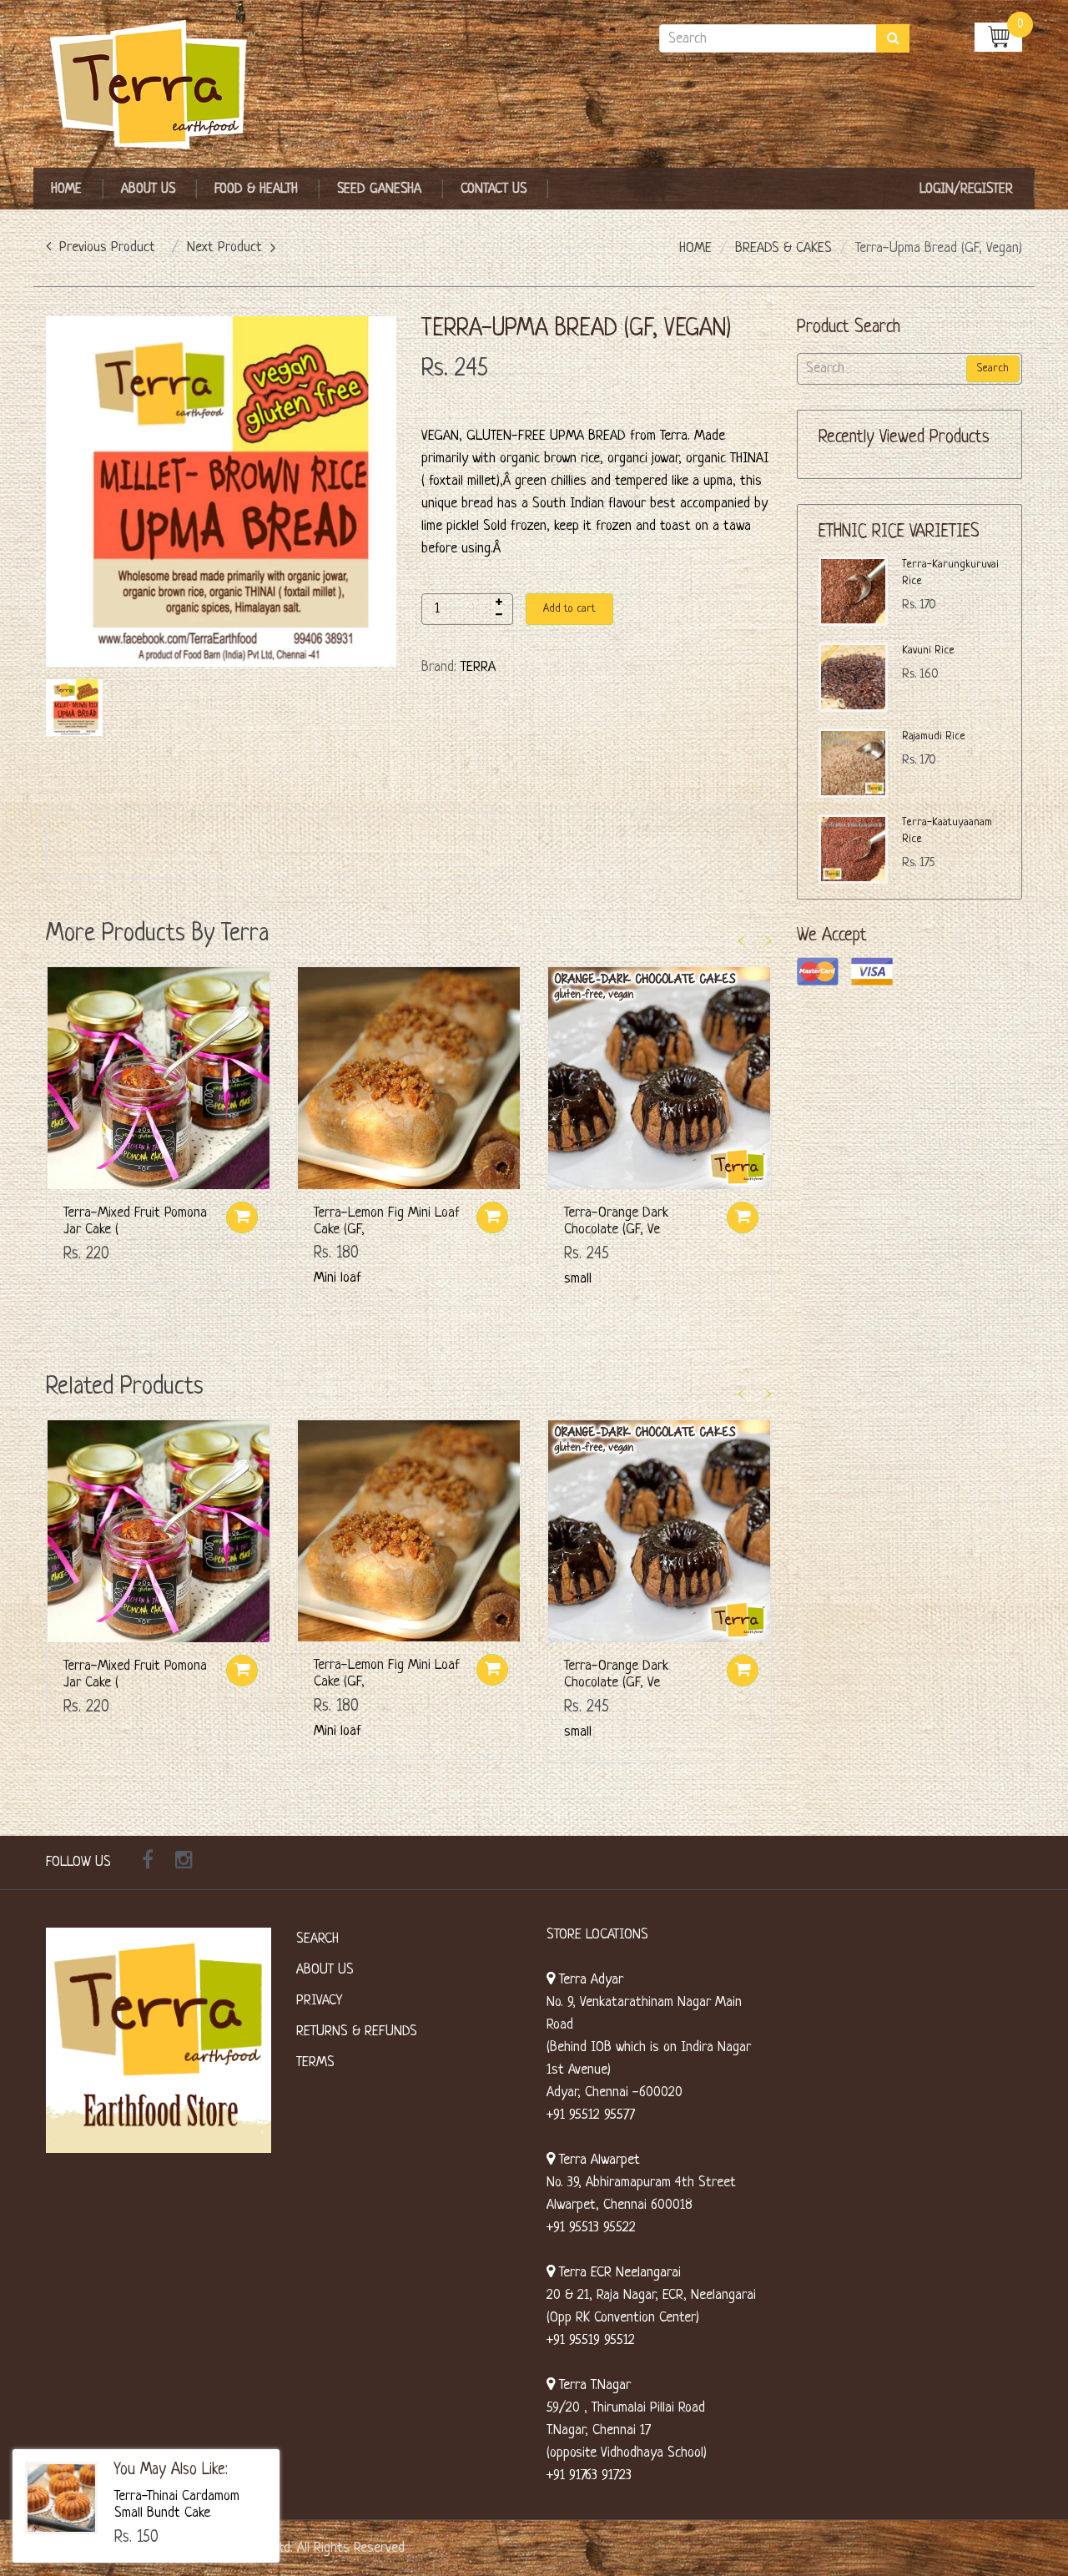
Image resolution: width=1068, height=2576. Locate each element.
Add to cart (569, 609)
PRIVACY (319, 2001)
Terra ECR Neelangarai (618, 2273)
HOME (695, 248)
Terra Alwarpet (597, 2160)
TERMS (315, 2062)
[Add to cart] (242, 1217)
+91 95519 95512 (591, 2340)
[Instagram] (184, 1863)
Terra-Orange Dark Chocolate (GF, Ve (616, 1221)
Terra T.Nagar (593, 2385)
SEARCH (317, 1939)
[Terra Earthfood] (159, 86)
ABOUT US (325, 1970)
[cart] (998, 36)
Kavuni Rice (928, 650)
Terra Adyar (589, 1980)
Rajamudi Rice (934, 736)
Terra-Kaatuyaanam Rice (947, 831)
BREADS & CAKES (783, 248)
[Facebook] (148, 1863)
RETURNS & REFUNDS (357, 2032)
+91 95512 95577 (591, 2115)
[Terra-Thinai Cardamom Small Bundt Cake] (61, 2498)
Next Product (224, 247)
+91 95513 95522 (591, 2228)
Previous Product (107, 247)
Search (993, 368)
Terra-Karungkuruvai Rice (950, 573)
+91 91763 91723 (589, 2475)
